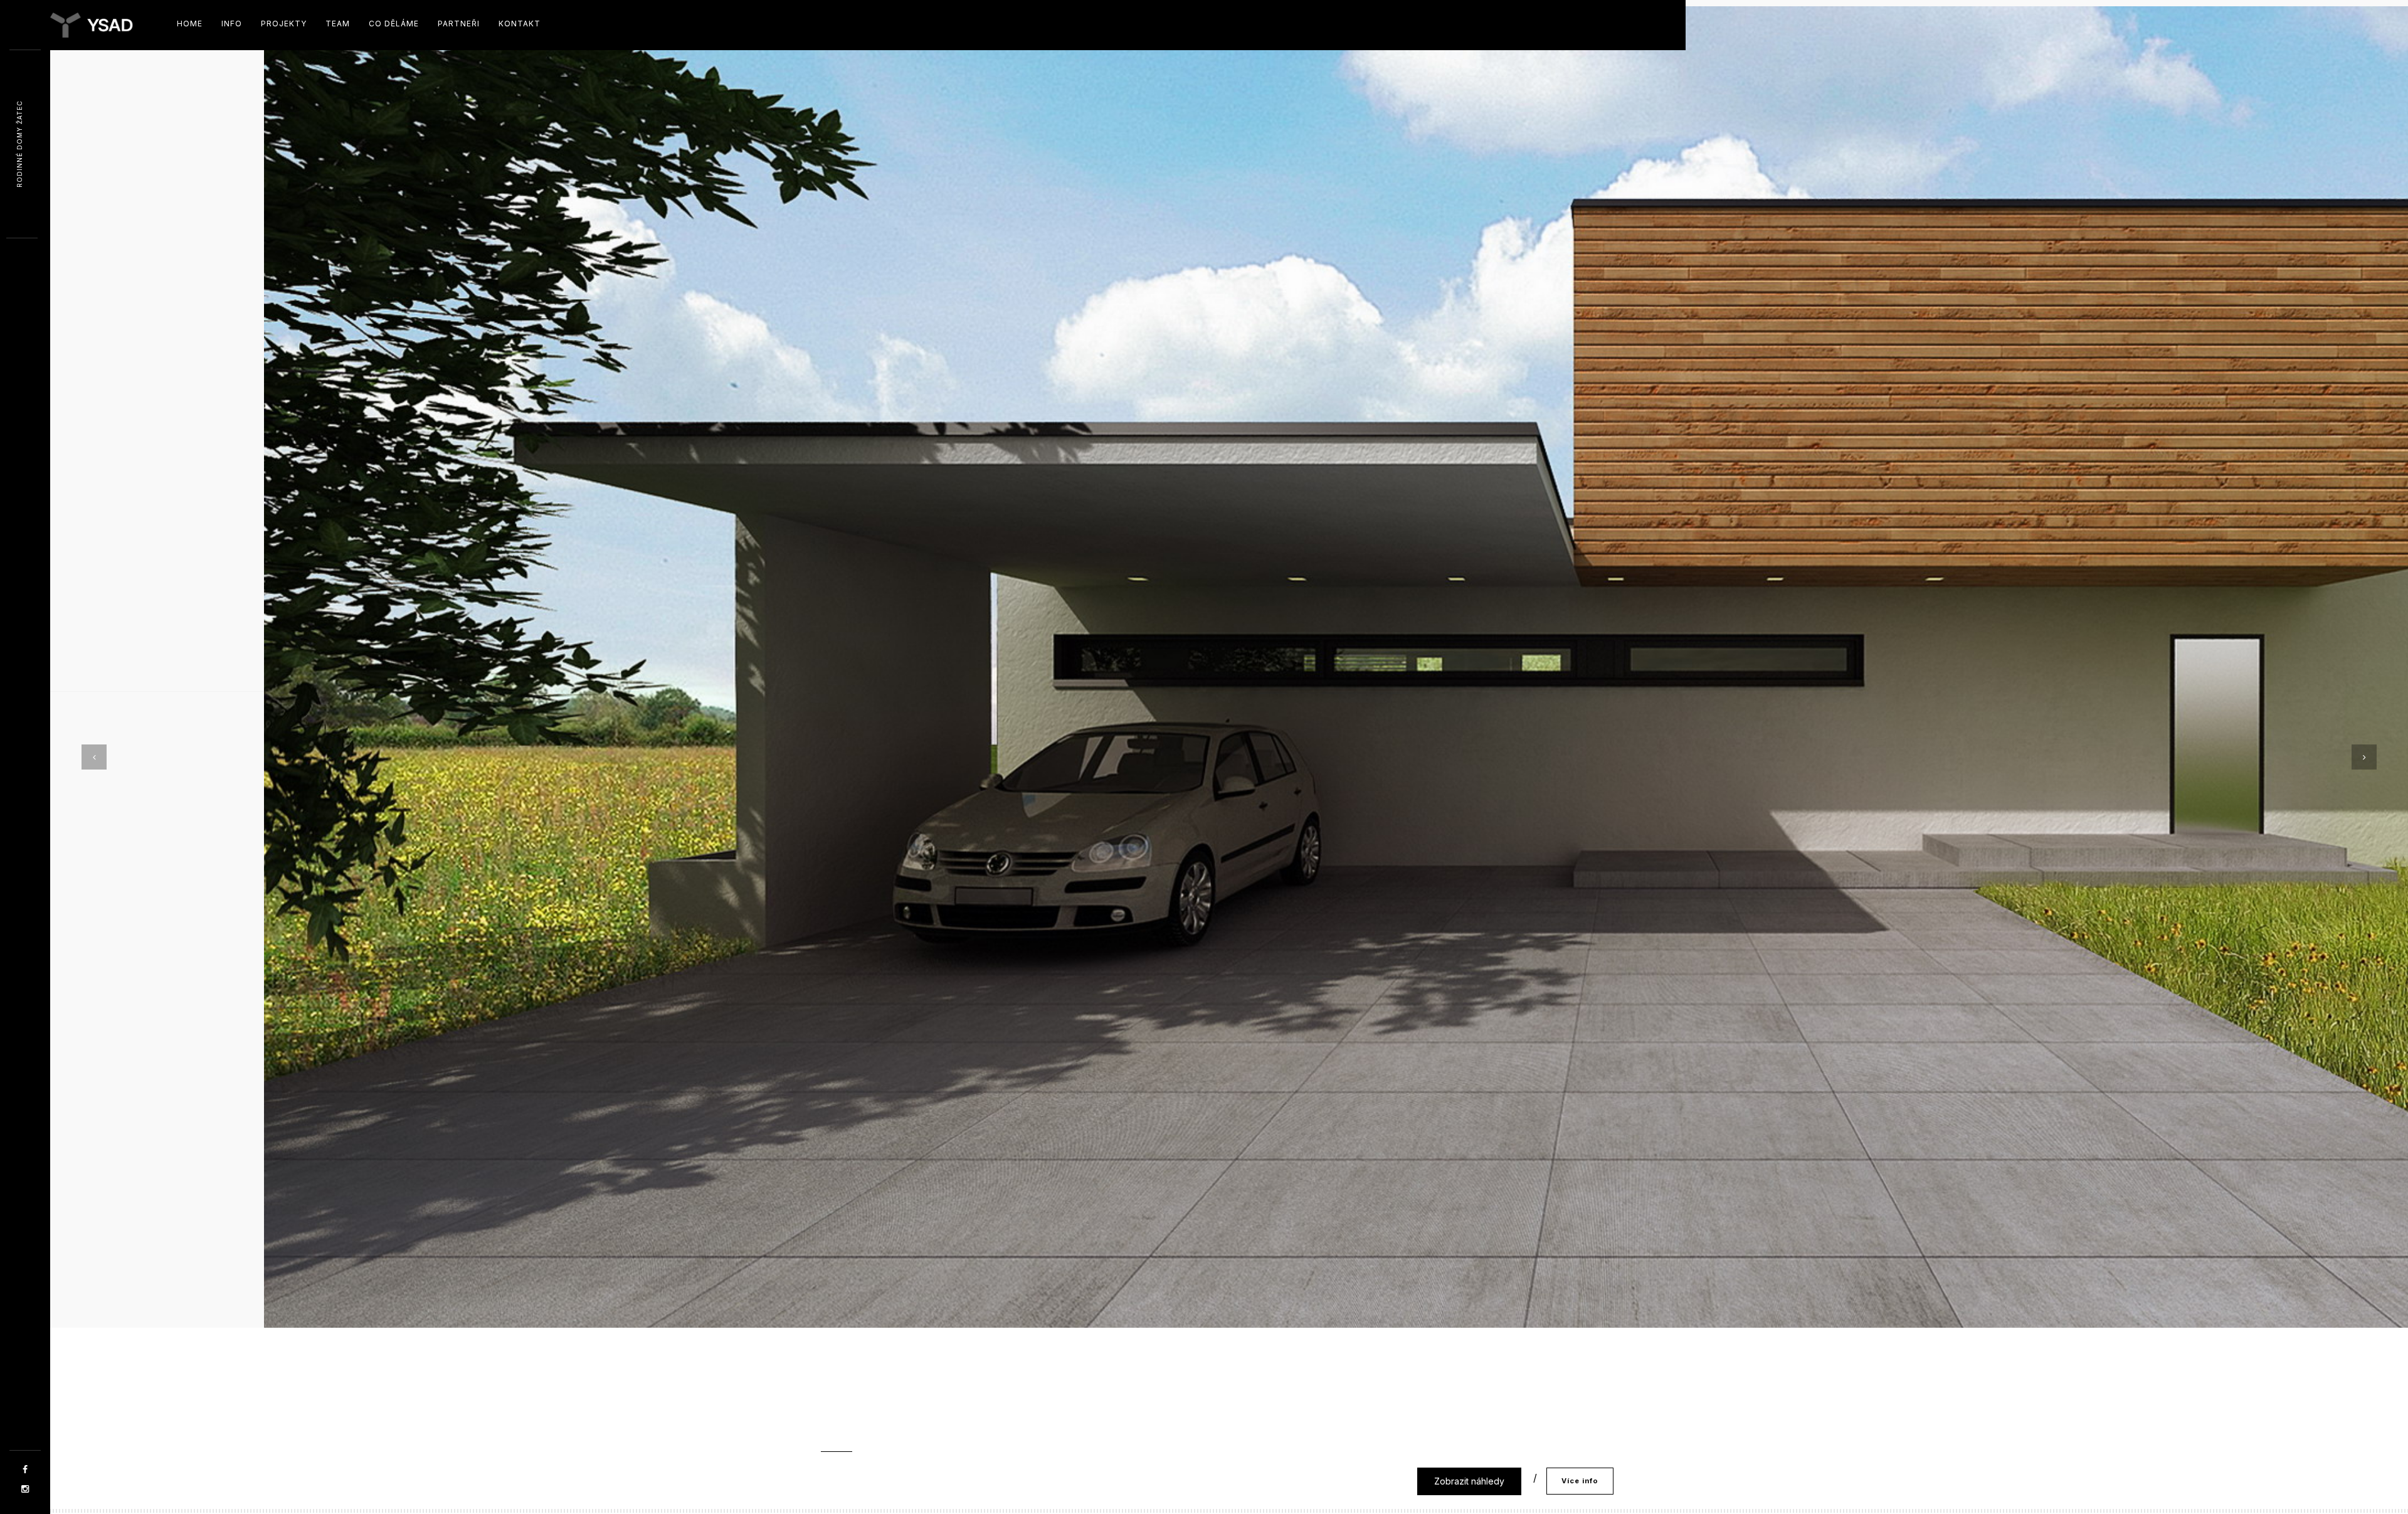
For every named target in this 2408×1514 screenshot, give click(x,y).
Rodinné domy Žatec (19, 145)
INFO (232, 24)
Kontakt (520, 24)
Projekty (284, 24)
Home (190, 24)
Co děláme (394, 24)
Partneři (459, 24)
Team (338, 24)
